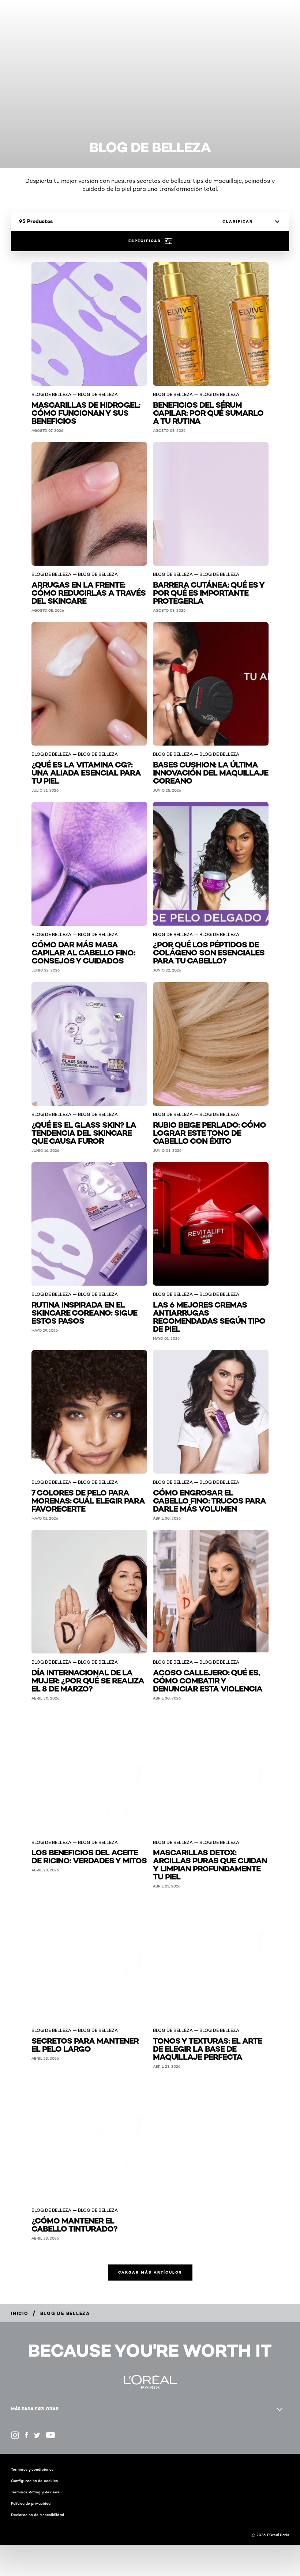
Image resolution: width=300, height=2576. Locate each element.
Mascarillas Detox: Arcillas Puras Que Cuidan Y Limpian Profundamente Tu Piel (210, 1864)
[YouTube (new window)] (50, 2435)
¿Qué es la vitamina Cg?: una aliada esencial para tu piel (86, 772)
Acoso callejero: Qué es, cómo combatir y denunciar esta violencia (208, 1680)
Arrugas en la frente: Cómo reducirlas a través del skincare (89, 592)
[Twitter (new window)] (37, 2435)
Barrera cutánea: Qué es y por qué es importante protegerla (209, 592)
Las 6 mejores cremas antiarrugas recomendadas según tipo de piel (209, 1316)
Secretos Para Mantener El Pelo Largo (85, 2044)
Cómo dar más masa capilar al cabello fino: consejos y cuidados (83, 952)
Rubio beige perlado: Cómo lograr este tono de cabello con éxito (209, 1132)
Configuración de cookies (34, 2481)
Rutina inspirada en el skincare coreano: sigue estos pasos (84, 1312)
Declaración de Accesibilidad (37, 2515)
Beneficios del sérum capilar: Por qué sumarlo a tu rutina (208, 412)
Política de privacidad (31, 2503)
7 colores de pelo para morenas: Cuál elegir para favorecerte (88, 1500)
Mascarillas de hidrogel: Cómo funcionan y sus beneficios (86, 412)
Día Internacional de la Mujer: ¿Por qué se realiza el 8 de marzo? (88, 1680)
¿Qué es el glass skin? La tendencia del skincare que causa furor (84, 1132)
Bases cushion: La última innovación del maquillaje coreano (211, 772)
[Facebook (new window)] (27, 2435)
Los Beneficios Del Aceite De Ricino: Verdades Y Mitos (89, 1856)
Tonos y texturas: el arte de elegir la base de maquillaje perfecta (207, 2048)
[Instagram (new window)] (15, 2435)
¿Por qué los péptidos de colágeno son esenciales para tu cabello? (209, 952)
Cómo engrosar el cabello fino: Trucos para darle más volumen (209, 1500)
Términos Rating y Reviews (35, 2492)
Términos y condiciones (32, 2469)
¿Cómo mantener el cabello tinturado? (74, 2224)
